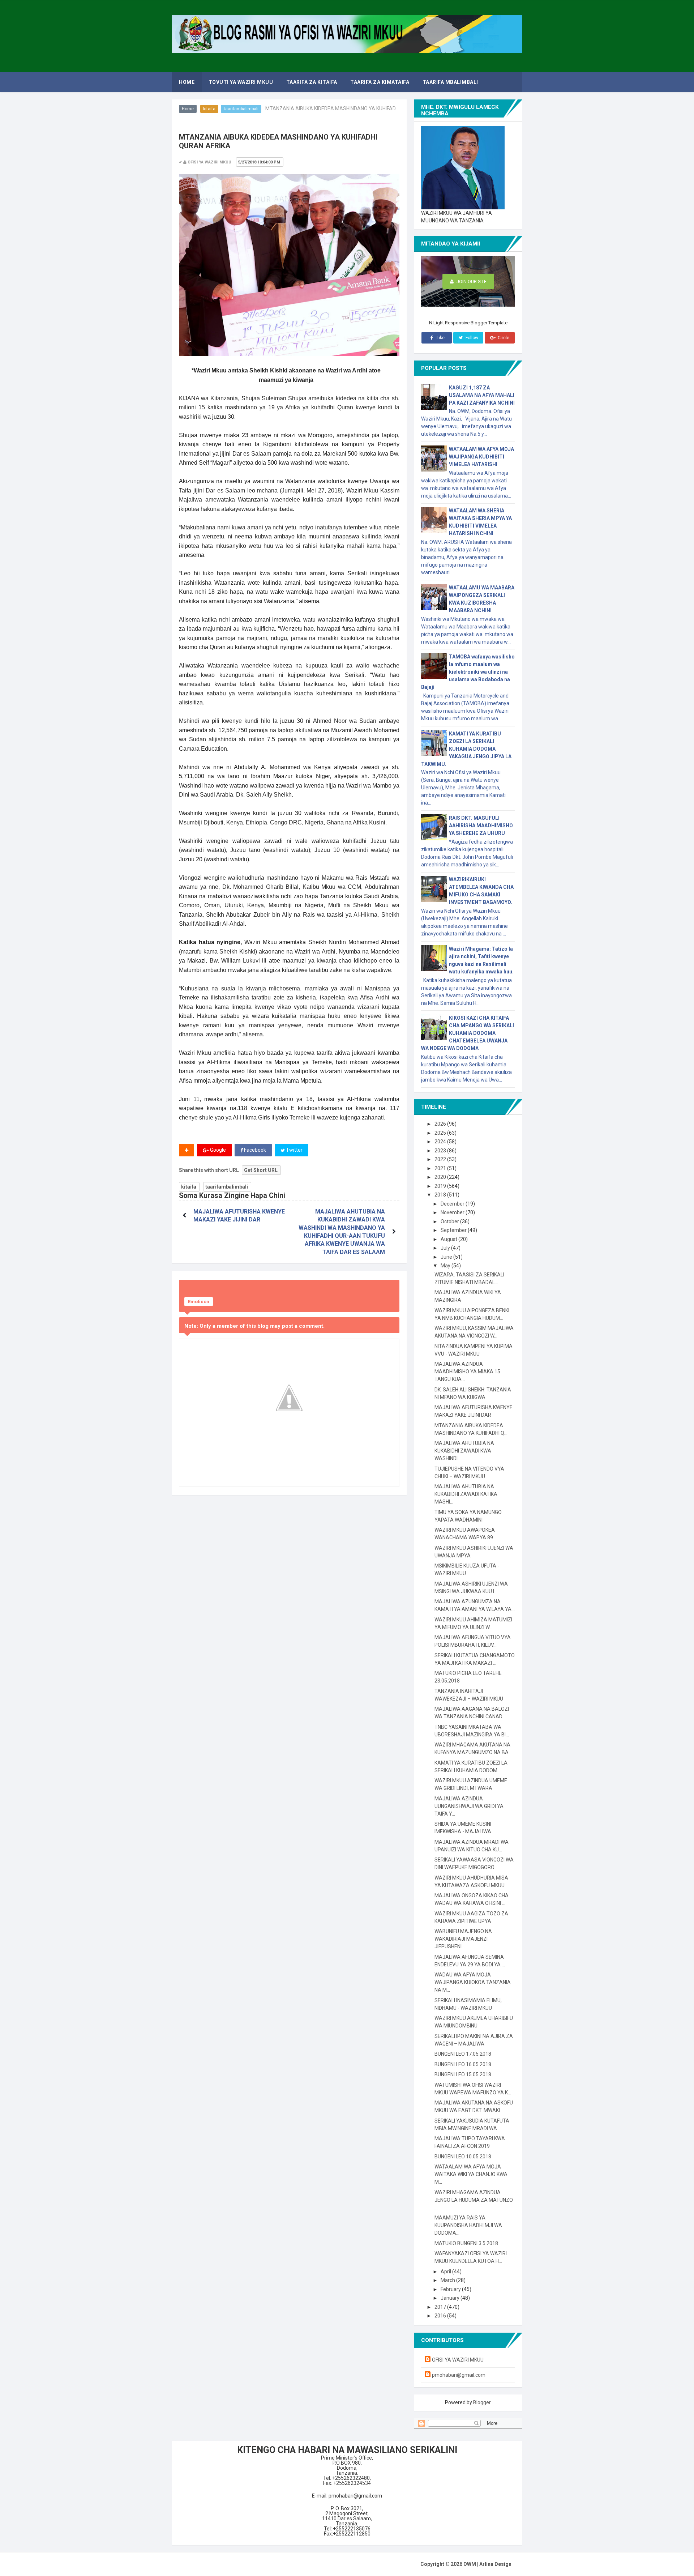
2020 (441, 1177)
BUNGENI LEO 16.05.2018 (463, 2064)
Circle (503, 338)
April (446, 2272)
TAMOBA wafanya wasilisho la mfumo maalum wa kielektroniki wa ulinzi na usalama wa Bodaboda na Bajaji (468, 672)
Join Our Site (471, 282)
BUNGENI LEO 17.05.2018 (463, 2054)
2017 (441, 2307)
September (454, 1230)
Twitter (294, 1150)
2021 (441, 1168)
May (446, 1266)
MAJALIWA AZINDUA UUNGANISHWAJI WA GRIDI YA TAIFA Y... (469, 1806)
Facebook (254, 1150)
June (447, 1257)
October (450, 1221)
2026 (441, 1124)
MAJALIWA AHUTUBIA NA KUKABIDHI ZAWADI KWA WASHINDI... (464, 1451)
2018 (441, 1195)
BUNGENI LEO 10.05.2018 (463, 2157)
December (453, 1204)
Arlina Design (495, 2564)
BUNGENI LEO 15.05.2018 (463, 2074)
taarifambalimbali (241, 109)
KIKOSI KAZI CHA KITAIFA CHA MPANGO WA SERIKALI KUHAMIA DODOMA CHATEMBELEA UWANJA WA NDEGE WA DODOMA (468, 1033)
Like (440, 338)
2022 (441, 1159)
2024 (441, 1142)
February (451, 2289)
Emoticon (199, 1302)
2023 (441, 1151)
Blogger (482, 2402)
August (449, 1239)
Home (188, 109)
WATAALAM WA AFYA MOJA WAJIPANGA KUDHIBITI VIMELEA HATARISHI (481, 457)
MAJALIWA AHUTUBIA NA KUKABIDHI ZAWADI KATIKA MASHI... (466, 1494)
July (446, 1248)
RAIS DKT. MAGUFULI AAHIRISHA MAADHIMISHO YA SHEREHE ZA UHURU (481, 826)
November (453, 1212)
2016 (441, 2316)
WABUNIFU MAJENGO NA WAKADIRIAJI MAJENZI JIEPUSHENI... (463, 1939)
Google (217, 1150)
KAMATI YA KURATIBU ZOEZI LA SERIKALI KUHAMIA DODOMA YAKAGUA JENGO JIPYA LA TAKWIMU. (466, 749)
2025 (441, 1133)
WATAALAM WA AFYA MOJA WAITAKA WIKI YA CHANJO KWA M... (471, 2174)
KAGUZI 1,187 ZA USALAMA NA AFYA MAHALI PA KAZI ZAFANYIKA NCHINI (482, 395)
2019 (441, 1186)
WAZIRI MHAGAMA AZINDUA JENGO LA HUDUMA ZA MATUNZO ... (474, 2200)
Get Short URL (261, 1170)
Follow (471, 338)
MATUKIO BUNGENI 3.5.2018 (466, 2243)
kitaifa (209, 109)
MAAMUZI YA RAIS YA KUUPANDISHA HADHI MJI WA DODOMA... (468, 2225)
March (448, 2280)
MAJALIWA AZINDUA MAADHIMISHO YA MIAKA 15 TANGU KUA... (467, 1372)
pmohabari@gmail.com (459, 2375)
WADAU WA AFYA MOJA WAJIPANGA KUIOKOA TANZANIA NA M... (473, 1982)
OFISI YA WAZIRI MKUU (458, 2360)
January (451, 2298)
